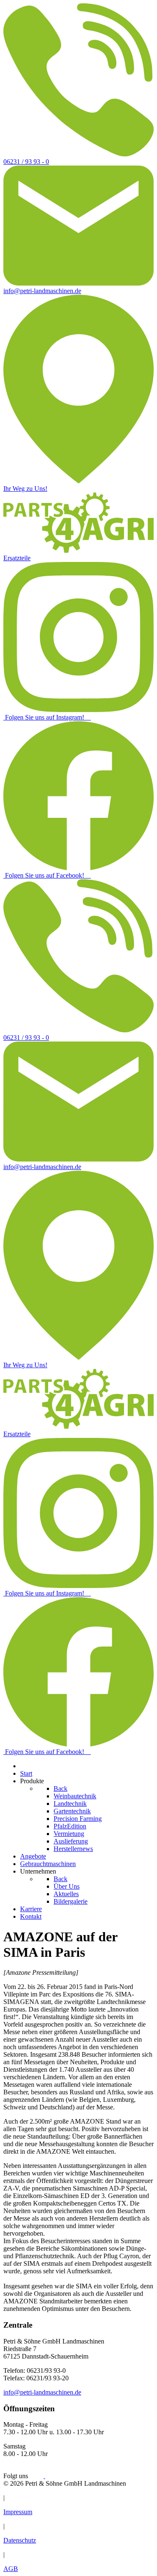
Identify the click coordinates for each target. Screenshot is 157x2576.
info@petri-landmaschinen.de (42, 2392)
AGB (11, 2569)
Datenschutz (20, 2540)
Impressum (18, 2512)
